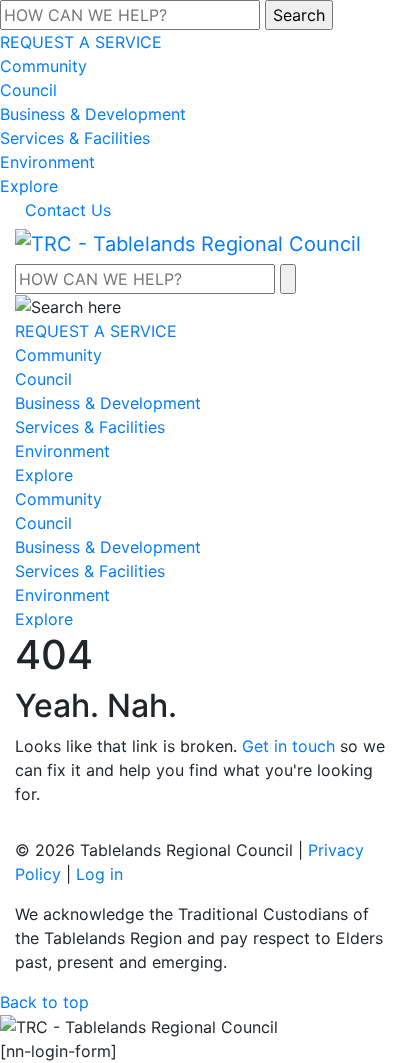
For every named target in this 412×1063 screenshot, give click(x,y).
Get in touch (288, 746)
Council (28, 90)
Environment (47, 162)
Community (43, 66)
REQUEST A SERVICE (81, 42)
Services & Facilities (75, 138)
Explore (29, 186)
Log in (99, 874)
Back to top (44, 1002)
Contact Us (68, 210)
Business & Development (93, 114)
